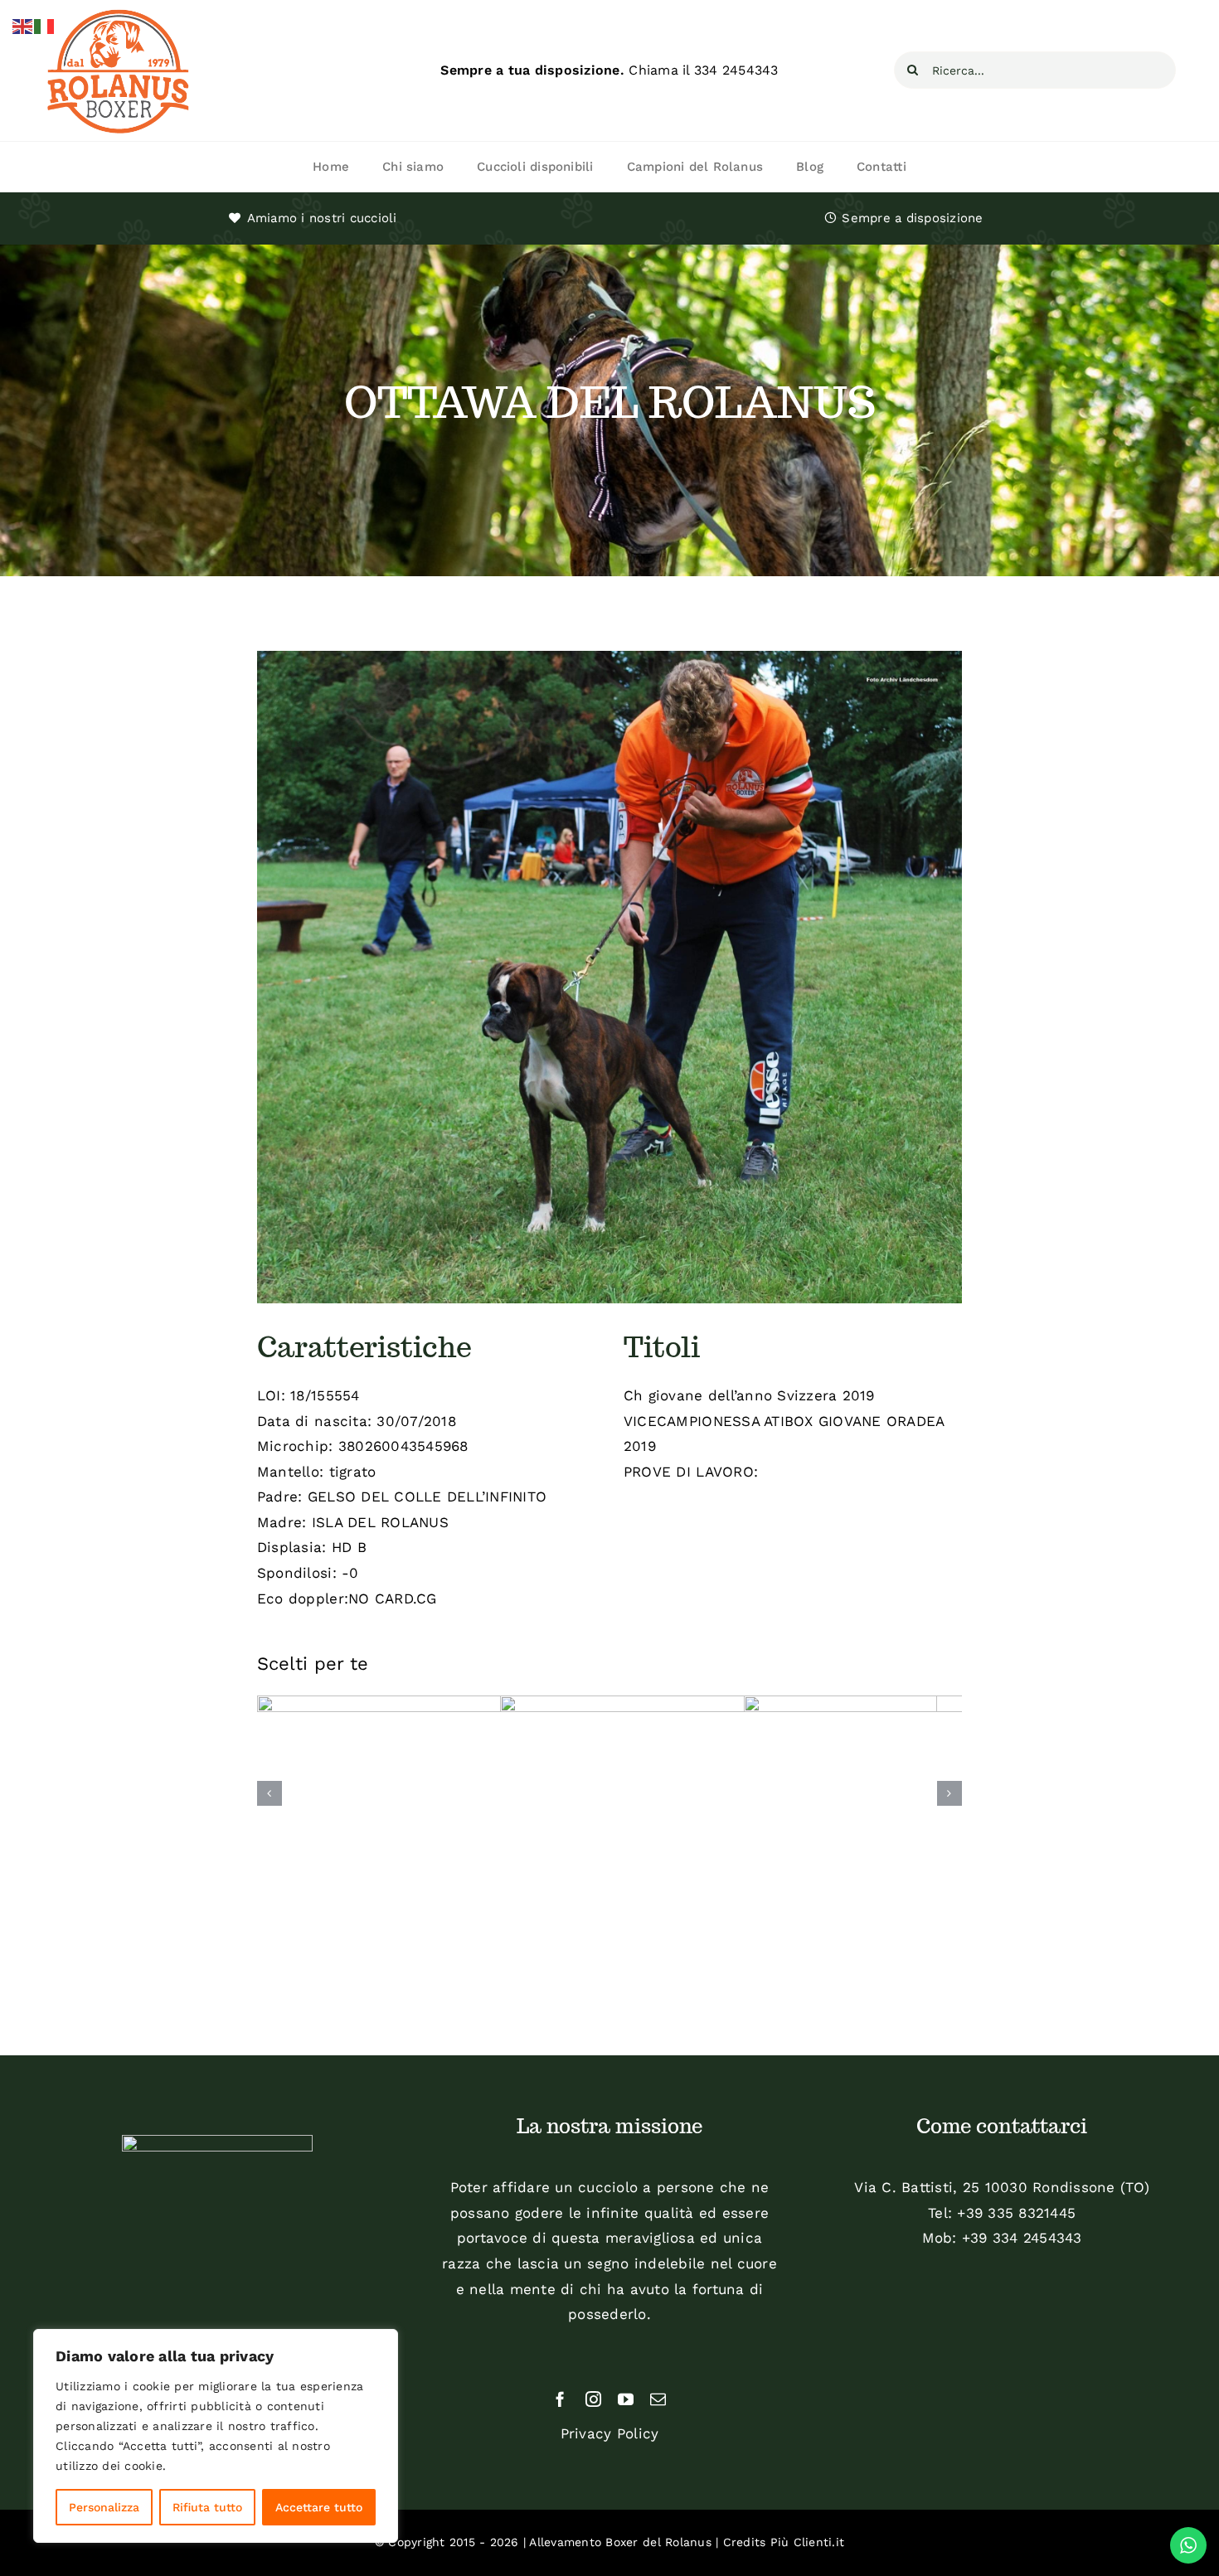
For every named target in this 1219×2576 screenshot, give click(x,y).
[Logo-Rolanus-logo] (119, 12)
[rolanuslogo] (217, 2142)
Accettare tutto (319, 2507)
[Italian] (45, 25)
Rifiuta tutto (207, 2507)
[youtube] (626, 2399)
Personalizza (104, 2507)
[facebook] (560, 2399)
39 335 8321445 (1021, 2213)
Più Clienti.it (808, 2542)
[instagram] (593, 2399)
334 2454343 (736, 70)
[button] (270, 1793)
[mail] (658, 2399)
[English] (23, 25)
